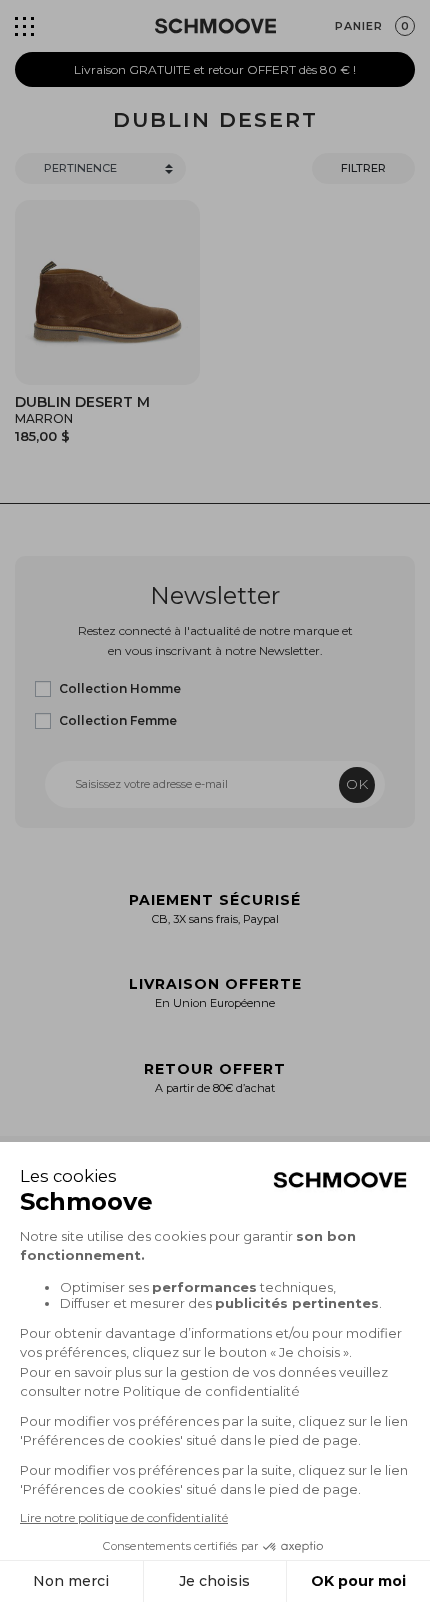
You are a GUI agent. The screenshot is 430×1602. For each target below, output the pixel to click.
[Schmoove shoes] (215, 26)
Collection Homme (120, 688)
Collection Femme (118, 720)
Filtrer (363, 168)
